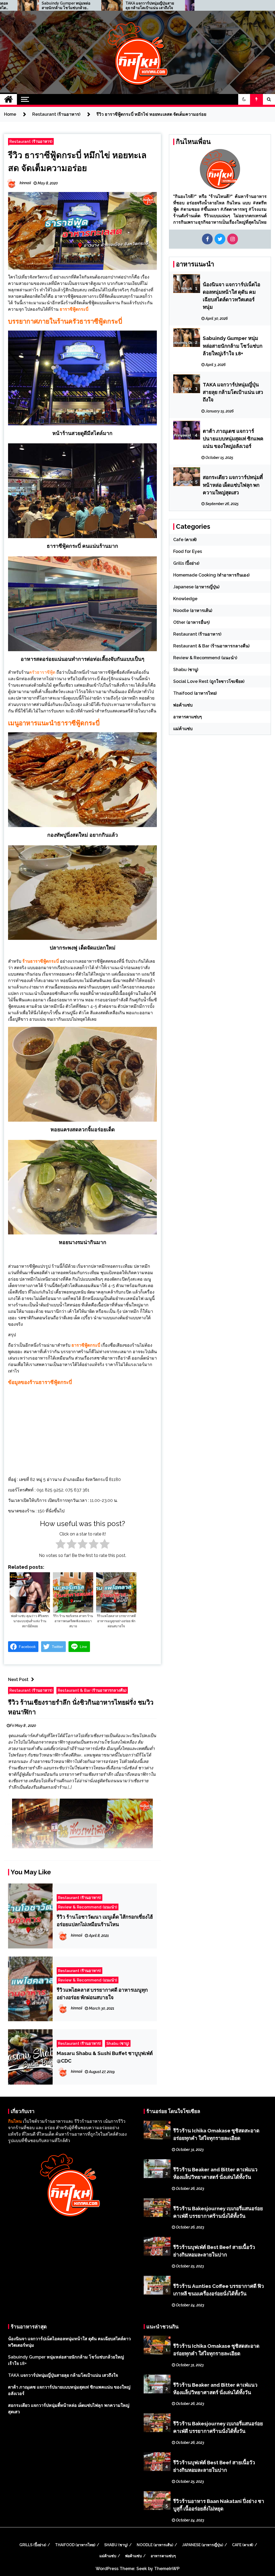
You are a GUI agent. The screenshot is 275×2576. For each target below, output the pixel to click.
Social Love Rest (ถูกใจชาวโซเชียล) (209, 681)
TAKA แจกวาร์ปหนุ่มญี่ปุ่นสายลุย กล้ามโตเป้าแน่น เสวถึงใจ (150, 6)
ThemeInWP (167, 2569)
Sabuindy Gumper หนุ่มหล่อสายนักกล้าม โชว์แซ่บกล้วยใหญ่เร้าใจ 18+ (66, 6)
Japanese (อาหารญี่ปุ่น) (196, 587)
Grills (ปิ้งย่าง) (186, 563)
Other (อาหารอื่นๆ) (191, 622)
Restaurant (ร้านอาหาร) (31, 141)
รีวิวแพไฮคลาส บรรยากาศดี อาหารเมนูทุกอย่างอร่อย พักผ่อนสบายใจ (102, 1994)
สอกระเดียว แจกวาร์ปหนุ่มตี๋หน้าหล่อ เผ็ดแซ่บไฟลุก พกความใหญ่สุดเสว (233, 485)
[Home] (8, 99)
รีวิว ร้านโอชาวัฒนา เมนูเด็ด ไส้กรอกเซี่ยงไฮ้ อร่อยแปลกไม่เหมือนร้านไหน (105, 1921)
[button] (244, 99)
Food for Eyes (188, 551)
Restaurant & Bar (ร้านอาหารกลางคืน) (92, 1690)
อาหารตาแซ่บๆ (188, 717)
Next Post (18, 1680)
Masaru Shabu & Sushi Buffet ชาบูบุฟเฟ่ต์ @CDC (105, 2057)
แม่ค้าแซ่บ (183, 729)
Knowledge (185, 599)
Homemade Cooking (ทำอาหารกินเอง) (211, 575)
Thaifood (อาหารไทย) (195, 693)
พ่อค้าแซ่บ (183, 705)
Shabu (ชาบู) (118, 2043)
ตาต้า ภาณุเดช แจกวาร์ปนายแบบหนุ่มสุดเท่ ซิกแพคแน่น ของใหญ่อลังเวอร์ (233, 439)
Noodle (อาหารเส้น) (193, 611)
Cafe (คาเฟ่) (185, 540)
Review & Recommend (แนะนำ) (88, 1907)
